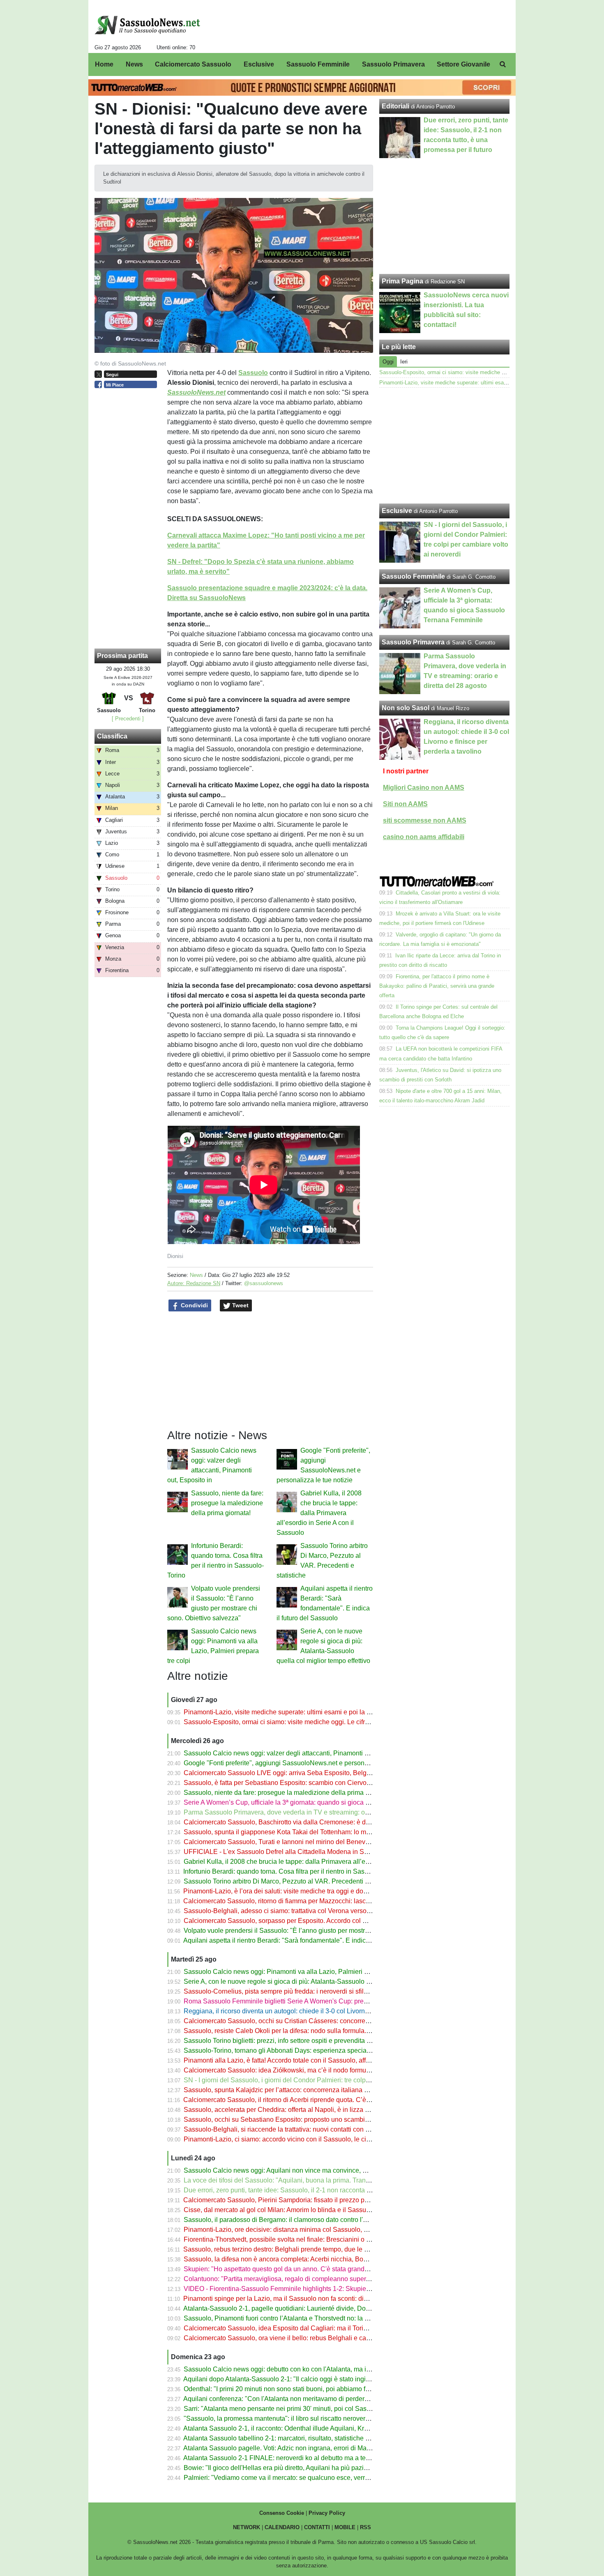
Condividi (194, 1305)
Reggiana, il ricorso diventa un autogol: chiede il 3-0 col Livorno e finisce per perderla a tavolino (323, 2011)
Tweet (240, 1305)
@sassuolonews (264, 1283)
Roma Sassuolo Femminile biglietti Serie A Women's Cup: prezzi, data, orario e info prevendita (321, 2001)
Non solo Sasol (406, 708)
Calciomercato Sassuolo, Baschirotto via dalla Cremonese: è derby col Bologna (299, 1822)
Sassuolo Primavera (413, 642)
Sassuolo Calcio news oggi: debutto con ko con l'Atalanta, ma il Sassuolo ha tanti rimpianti (315, 2369)
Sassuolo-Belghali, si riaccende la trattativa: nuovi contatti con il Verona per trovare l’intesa (315, 2129)
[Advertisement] (445, 446)
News (196, 1275)
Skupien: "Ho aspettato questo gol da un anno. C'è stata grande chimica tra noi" (299, 2269)
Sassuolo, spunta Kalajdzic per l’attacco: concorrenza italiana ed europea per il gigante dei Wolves (327, 2090)
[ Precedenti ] (128, 719)
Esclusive (397, 511)
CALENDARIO (282, 2527)
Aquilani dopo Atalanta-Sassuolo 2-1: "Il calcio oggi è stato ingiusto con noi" (293, 2379)
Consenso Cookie (282, 2513)
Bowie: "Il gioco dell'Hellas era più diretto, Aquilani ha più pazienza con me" (294, 2468)
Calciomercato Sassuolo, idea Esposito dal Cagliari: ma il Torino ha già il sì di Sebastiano (314, 2328)
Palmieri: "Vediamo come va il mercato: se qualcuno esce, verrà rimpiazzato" (295, 2478)
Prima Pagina (402, 281)
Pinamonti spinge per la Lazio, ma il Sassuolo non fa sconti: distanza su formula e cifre (309, 2299)
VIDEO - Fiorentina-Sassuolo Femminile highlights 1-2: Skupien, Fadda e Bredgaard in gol (316, 2289)
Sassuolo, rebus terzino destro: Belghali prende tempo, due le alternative (289, 2249)
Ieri (404, 362)
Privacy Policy (327, 2513)
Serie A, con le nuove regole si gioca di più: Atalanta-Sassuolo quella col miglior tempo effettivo (322, 1981)
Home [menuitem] (104, 64)
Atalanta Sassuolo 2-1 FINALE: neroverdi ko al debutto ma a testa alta (285, 2458)
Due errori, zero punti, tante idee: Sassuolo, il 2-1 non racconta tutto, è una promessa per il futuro (323, 2190)
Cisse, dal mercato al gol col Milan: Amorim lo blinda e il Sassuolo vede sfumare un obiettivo (318, 2210)
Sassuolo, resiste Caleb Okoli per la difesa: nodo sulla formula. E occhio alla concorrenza (314, 2031)
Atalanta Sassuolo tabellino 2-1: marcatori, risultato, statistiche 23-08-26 (287, 2438)
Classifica (112, 736)
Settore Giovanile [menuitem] (463, 64)
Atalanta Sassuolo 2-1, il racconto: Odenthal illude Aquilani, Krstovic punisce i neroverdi (311, 2428)
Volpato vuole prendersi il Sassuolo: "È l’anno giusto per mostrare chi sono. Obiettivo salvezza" (322, 1931)
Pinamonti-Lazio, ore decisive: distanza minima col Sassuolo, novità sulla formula (302, 2230)
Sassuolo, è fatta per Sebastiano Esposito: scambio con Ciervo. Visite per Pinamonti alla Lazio (321, 1783)
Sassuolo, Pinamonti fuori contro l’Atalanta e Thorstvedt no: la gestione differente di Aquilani (317, 2318)
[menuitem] (503, 64)
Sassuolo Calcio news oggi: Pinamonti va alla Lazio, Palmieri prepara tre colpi (297, 1972)
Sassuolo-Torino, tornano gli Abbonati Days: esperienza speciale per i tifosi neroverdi (307, 2050)
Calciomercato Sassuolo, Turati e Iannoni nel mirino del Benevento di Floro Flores (303, 1842)
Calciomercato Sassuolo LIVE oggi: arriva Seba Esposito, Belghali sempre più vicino (307, 1773)
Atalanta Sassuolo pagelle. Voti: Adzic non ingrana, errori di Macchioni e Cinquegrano (308, 2448)
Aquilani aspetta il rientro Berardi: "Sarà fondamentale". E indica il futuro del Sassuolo (308, 1940)
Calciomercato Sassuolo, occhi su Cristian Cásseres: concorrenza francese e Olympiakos (314, 2021)
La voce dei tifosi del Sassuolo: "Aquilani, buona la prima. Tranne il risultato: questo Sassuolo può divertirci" (340, 2180)
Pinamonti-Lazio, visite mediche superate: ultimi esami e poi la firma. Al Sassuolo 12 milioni (316, 1712)
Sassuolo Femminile (413, 576)
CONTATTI (317, 2527)
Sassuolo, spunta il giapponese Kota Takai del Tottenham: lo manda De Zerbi (296, 1832)
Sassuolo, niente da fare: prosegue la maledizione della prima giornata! (227, 1503)
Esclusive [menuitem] (259, 64)
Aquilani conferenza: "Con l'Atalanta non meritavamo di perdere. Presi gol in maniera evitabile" (321, 2399)
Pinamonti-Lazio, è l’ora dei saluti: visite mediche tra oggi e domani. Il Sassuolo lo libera (311, 1891)
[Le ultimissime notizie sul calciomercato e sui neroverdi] (147, 25)
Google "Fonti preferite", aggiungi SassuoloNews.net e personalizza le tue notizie (302, 1763)
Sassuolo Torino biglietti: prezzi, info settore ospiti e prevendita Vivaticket (289, 2041)
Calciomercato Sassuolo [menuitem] (193, 64)
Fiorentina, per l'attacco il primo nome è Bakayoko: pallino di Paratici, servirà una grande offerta (437, 986)
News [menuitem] (134, 64)
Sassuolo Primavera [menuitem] (393, 64)
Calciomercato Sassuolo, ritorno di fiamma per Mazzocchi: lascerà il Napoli (292, 1901)
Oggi (388, 362)
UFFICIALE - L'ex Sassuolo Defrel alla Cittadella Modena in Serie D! (284, 1852)
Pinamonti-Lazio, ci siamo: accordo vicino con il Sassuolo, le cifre (279, 2139)
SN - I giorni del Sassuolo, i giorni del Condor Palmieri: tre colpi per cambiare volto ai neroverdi (321, 2080)
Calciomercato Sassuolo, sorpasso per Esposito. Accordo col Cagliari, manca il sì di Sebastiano (323, 1921)
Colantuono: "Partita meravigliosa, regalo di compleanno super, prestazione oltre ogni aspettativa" (326, 2279)
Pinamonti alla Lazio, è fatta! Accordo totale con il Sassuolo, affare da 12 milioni (299, 2060)
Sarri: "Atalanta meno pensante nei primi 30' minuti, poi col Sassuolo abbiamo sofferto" (309, 2409)
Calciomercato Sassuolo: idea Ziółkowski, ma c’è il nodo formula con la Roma (297, 2070)
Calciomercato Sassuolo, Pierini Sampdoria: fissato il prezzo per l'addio (287, 2200)
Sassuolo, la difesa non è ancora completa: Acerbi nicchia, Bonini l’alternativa (296, 2259)
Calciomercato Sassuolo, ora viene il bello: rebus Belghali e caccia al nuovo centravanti (311, 2338)
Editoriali (395, 106)
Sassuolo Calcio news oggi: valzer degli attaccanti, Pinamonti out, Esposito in (296, 1753)
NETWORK (247, 2527)
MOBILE (345, 2527)
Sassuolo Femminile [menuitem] (318, 64)
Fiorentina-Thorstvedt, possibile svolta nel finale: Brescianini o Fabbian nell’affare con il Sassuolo (325, 2239)
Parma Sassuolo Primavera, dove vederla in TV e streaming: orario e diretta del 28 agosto (314, 1812)
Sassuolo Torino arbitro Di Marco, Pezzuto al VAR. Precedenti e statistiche (292, 1881)
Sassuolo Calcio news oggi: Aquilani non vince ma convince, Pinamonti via (293, 2170)
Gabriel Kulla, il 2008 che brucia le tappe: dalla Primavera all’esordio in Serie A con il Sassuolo (319, 1513)
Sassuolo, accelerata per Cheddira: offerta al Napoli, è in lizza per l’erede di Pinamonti (309, 2110)
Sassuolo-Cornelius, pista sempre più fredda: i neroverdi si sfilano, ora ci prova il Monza (311, 1991)
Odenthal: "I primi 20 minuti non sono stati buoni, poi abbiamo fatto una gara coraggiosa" (312, 2389)
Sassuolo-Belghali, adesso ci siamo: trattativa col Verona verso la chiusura (292, 1911)
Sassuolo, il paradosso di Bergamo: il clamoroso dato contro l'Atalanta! (286, 2220)
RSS (365, 2527)
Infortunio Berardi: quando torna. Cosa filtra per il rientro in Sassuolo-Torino (292, 1871)
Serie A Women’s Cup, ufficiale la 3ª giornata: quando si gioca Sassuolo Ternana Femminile (317, 1802)
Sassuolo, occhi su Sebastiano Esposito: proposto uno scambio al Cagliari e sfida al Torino (316, 2119)
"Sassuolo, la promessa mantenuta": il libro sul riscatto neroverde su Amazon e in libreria (312, 2418)
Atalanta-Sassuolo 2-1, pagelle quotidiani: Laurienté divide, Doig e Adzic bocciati (301, 2308)
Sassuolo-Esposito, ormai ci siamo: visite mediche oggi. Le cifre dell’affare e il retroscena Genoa (323, 1722)
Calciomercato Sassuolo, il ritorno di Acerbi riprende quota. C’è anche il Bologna (300, 2100)
